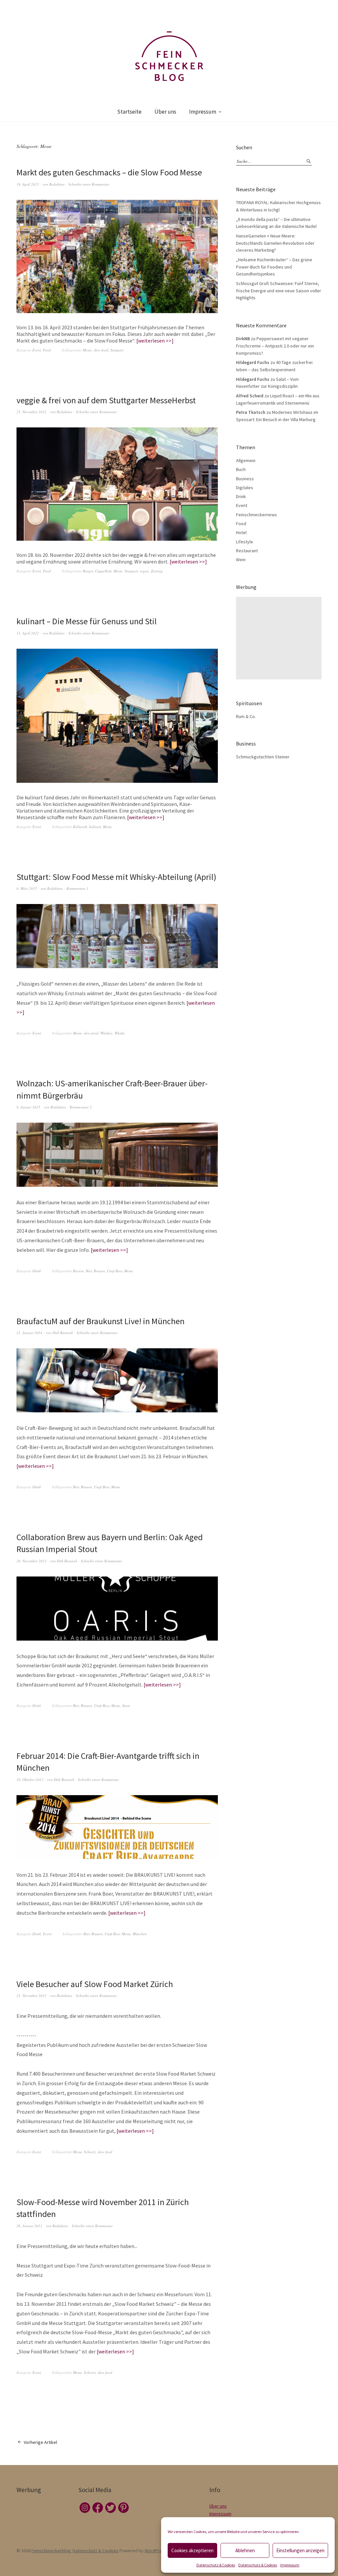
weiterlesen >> (155, 341)
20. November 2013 (32, 1561)
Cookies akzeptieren (192, 2550)
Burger (88, 571)
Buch (241, 469)
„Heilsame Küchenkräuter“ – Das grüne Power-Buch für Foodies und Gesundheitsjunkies (274, 267)
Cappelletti (103, 571)
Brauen (99, 1271)
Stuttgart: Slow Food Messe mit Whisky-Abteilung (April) (116, 877)
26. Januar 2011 (29, 2226)
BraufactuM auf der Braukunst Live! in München (101, 1321)
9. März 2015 (27, 888)
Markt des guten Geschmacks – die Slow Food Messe (109, 172)
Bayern (78, 1271)
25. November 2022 (32, 412)
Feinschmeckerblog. (51, 2551)
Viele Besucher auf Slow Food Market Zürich (95, 1984)
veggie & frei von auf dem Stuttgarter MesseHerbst (106, 400)
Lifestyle (245, 542)
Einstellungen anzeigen (300, 2550)
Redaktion (57, 184)
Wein (241, 560)
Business (245, 479)
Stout (126, 1705)
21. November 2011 (32, 1995)
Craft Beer (115, 1271)
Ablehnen (245, 2550)
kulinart (95, 827)
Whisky (120, 1033)
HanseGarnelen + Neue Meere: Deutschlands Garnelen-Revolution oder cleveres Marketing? (275, 243)
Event (37, 350)
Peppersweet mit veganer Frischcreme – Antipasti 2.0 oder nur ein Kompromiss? (275, 346)
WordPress (156, 2551)
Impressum (290, 2565)
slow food (101, 350)
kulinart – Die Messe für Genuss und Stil (87, 621)
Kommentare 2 (81, 1107)
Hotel (241, 532)
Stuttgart (117, 350)
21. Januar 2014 (29, 1333)
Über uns (165, 112)
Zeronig (157, 571)
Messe (87, 350)
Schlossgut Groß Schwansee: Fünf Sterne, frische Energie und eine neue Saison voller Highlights (279, 290)
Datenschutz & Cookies (216, 2565)
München (140, 1934)
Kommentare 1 (77, 888)
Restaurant (247, 551)
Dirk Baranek (63, 1333)
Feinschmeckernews (256, 515)
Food (47, 350)
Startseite (129, 112)
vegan (144, 571)
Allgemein (246, 460)
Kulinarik (80, 827)
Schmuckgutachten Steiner (263, 757)
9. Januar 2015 (28, 1107)
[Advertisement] (280, 638)
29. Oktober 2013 (30, 1779)
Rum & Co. (246, 716)
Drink (37, 1271)
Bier (89, 1271)
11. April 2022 (28, 633)
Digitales (245, 488)
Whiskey (106, 1033)
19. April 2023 (28, 184)
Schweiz (90, 2152)
